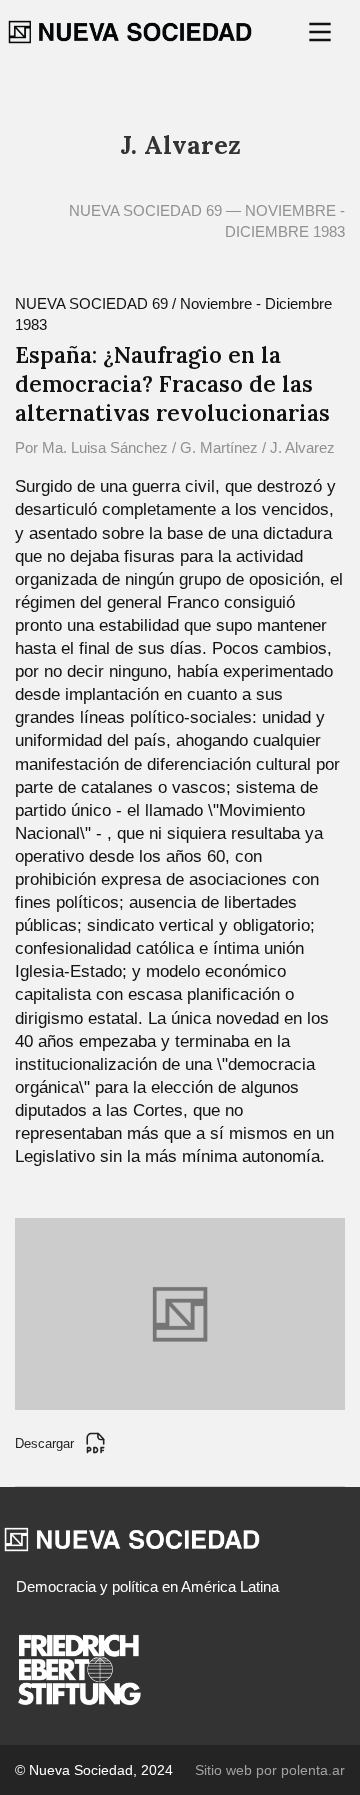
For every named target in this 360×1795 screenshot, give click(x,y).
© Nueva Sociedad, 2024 (94, 1770)
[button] (322, 32)
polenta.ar (313, 1770)
